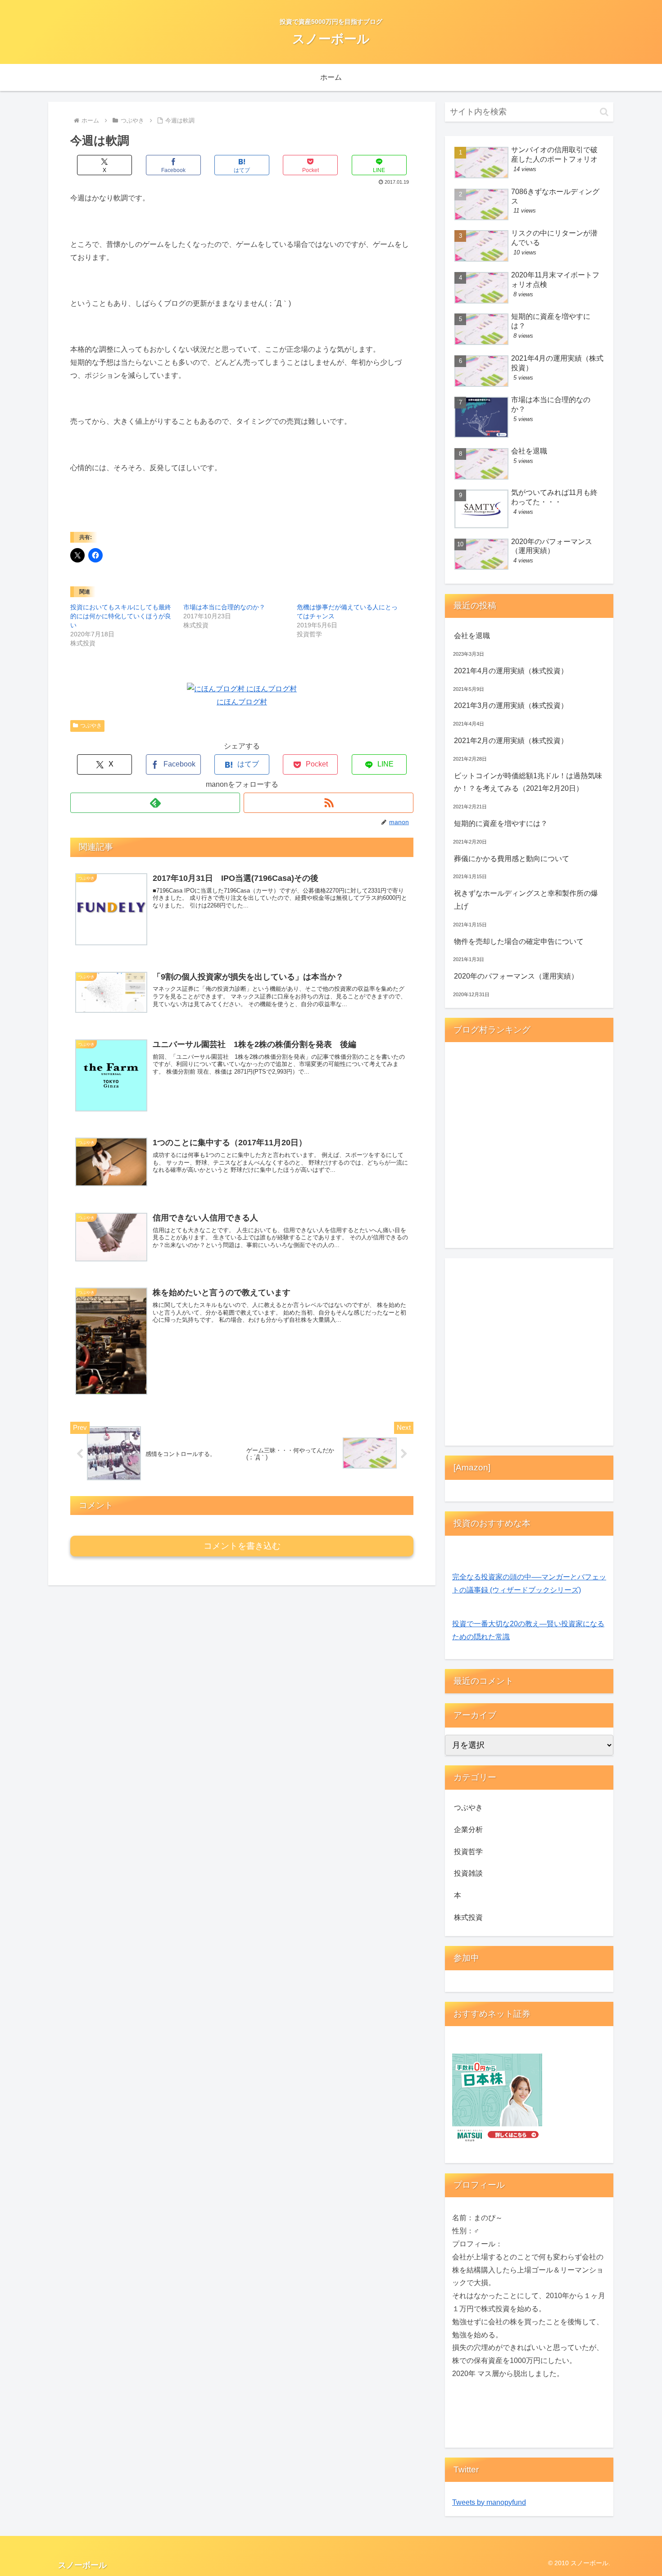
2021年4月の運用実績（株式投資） (511, 671)
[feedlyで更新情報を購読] (155, 803)
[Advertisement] (529, 1354)
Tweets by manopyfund (489, 2502)
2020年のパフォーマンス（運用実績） (516, 976)
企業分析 (468, 1830)
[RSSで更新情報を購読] (329, 803)
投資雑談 (468, 1873)
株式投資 (468, 1917)
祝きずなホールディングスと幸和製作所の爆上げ (526, 900)
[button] (604, 112)
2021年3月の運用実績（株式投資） (511, 705)
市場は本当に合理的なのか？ (224, 607)
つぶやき (91, 726)
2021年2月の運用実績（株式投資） (511, 741)
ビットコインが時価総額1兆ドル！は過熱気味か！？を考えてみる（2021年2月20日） (528, 782)
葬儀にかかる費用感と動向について (512, 859)
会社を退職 (472, 636)
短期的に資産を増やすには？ (501, 823)
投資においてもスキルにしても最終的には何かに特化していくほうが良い (121, 616)
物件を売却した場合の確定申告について (519, 941)
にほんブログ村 (242, 702)
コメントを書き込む (242, 1546)
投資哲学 (468, 1852)
